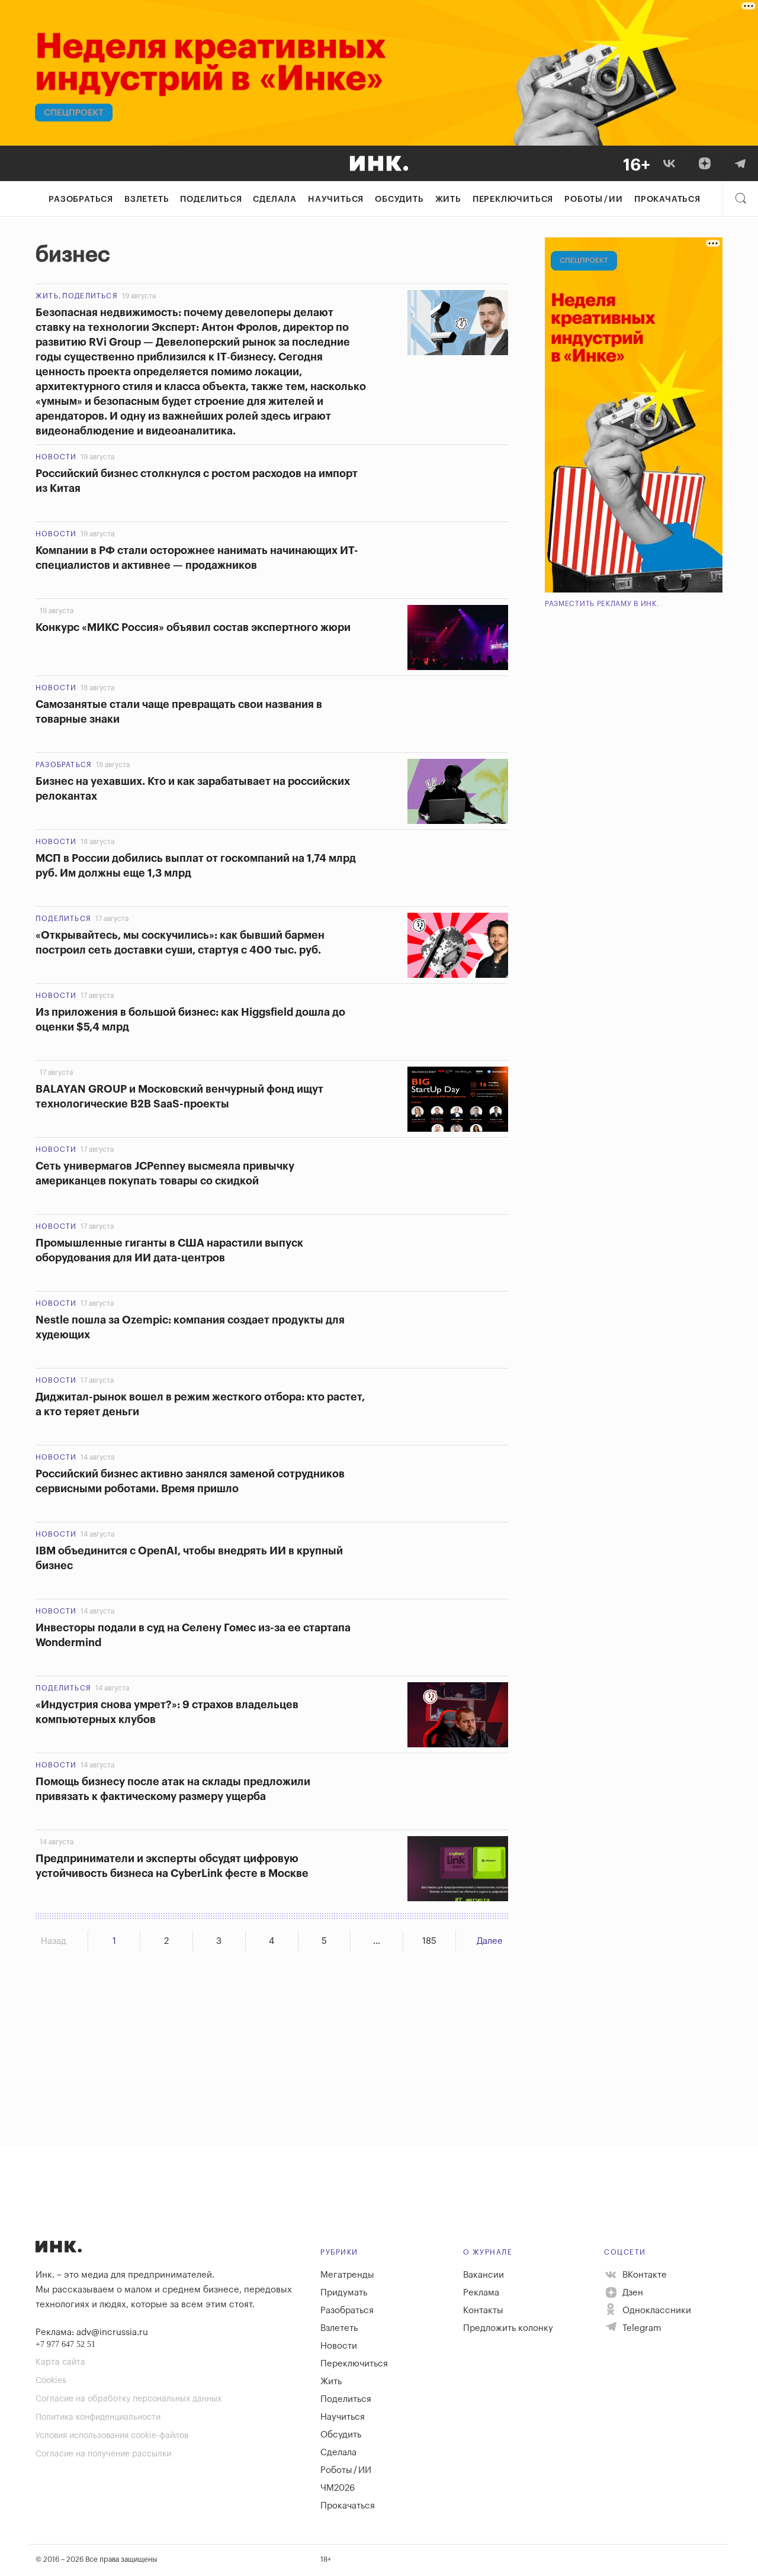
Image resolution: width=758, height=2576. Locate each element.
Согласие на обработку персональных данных (129, 2399)
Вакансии (484, 2275)
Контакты (483, 2311)
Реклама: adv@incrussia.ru (92, 2332)
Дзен (632, 2293)
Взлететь (147, 199)
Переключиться (513, 199)
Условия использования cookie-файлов (112, 2436)
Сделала (275, 199)
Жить (448, 199)
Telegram (641, 2328)
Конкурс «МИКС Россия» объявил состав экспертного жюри (193, 627)
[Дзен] (705, 163)
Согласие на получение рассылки (103, 2454)
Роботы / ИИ (594, 199)
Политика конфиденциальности (98, 2417)
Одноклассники (656, 2311)
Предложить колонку (508, 2328)
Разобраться (81, 199)
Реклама (481, 2293)
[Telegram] (740, 163)
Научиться (336, 199)
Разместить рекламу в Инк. (602, 604)
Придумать (344, 2293)
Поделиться (211, 199)
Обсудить (399, 199)
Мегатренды (347, 2275)
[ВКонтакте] (669, 163)
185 (429, 1941)
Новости (56, 457)
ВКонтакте (643, 2275)
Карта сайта (60, 2362)
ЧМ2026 (338, 2488)
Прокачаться (667, 199)
